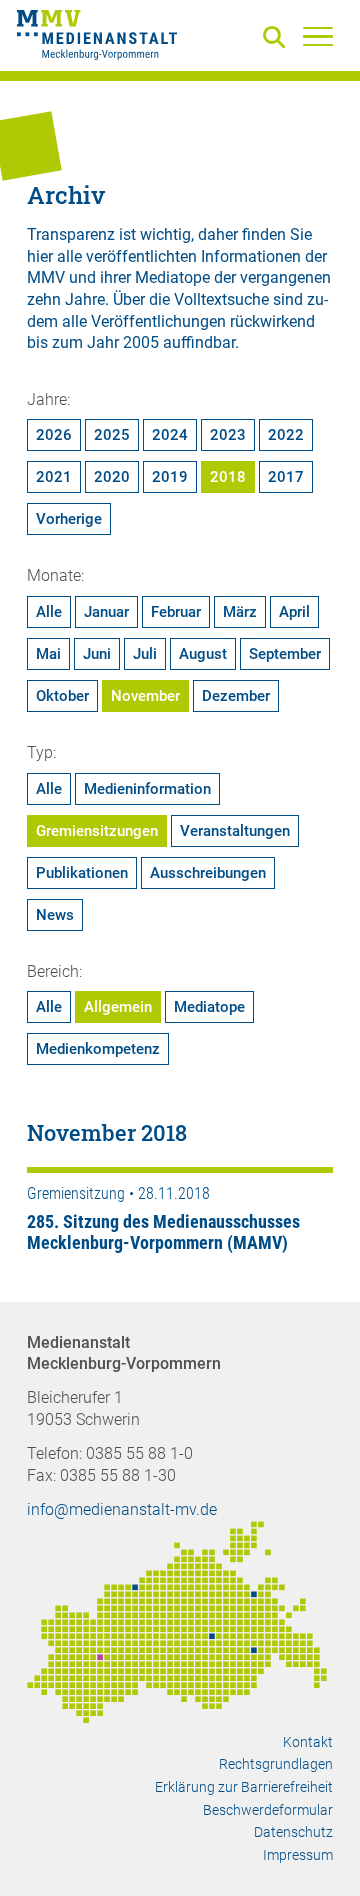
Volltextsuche (221, 299)
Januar (106, 612)
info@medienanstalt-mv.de (122, 1509)
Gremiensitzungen (97, 831)
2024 (170, 435)
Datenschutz (293, 1832)
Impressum (298, 1855)
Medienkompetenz (98, 1049)
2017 (286, 477)
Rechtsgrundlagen (276, 1764)
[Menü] (318, 36)
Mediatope (209, 1007)
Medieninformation (147, 789)
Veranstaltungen (235, 831)
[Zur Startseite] (97, 38)
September (285, 654)
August (203, 654)
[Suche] (278, 38)
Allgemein (118, 1007)
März (240, 612)
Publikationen (82, 873)
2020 (112, 477)
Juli (145, 654)
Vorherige (69, 519)
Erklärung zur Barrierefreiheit (244, 1787)
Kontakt (308, 1742)
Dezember (236, 696)
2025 (112, 435)
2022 (286, 435)
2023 (228, 435)
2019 (170, 477)
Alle (49, 612)
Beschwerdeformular (268, 1810)
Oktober (62, 696)
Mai (48, 654)
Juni (97, 654)
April (294, 612)
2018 (228, 477)
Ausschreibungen (208, 873)
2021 (54, 477)
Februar (176, 612)
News (55, 915)
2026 (54, 435)
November (145, 696)
